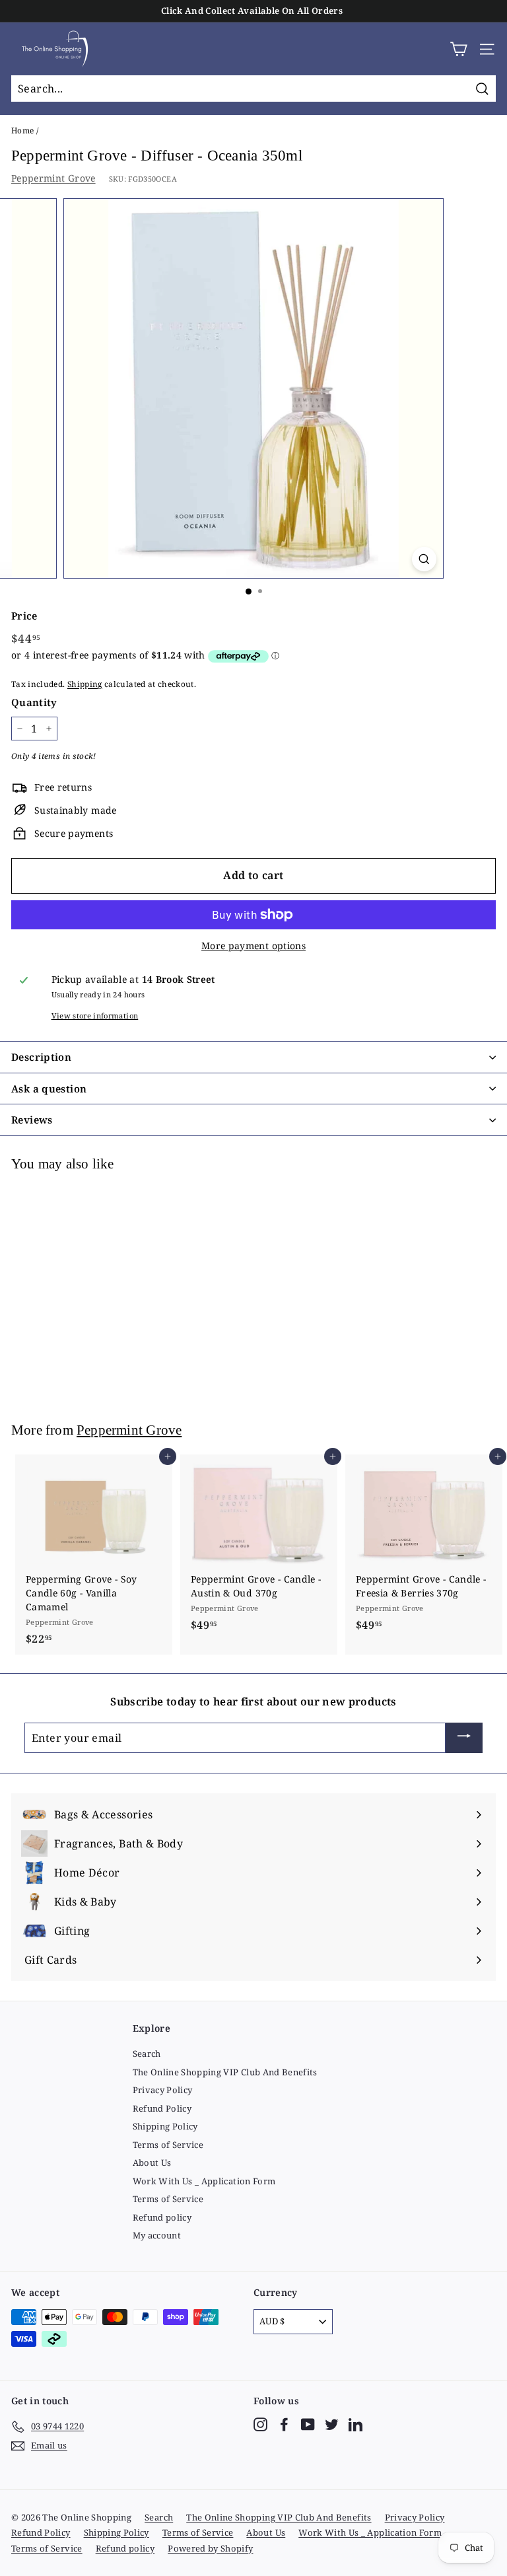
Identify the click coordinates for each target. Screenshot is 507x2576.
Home (22, 130)
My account (157, 2235)
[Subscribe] (464, 1738)
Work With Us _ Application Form (204, 2181)
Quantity (34, 702)
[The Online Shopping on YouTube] (308, 2424)
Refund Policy (162, 2108)
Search (147, 2054)
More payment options (253, 946)
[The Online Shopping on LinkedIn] (355, 2424)
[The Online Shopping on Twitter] (332, 2424)
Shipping (85, 684)
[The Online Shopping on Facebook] (284, 2424)
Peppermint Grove (53, 178)
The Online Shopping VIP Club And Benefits (225, 2072)
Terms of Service (168, 2145)
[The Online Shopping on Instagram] (260, 2424)
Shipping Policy (165, 2126)
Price (24, 616)
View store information (95, 1016)
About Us (152, 2163)
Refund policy (162, 2217)
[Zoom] (424, 559)
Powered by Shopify (210, 2548)
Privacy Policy (163, 2090)
